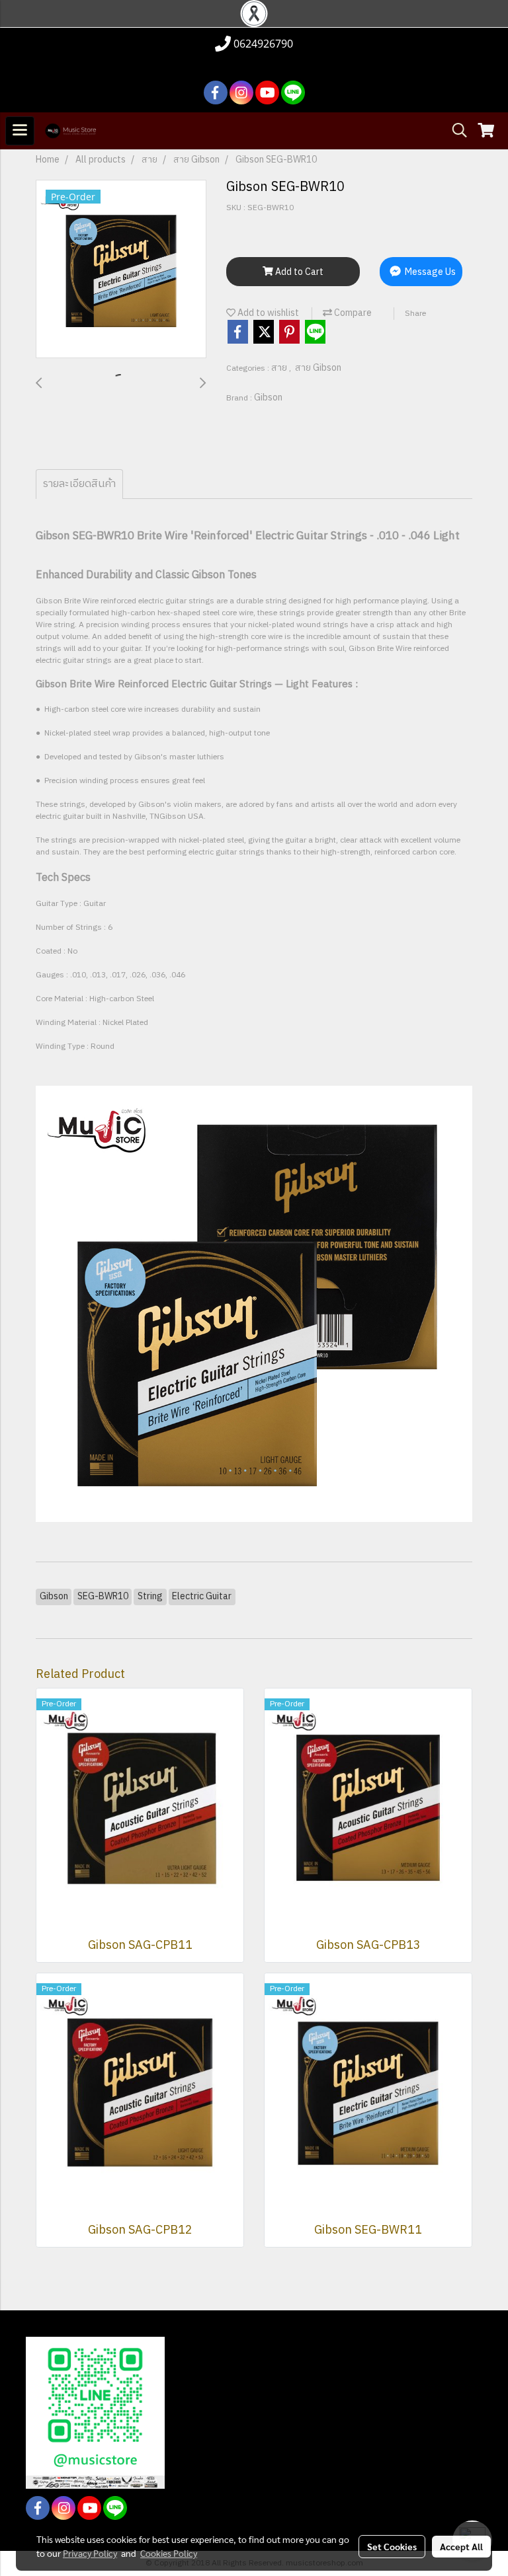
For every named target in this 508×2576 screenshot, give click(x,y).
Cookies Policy (169, 2553)
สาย (280, 368)
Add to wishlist (267, 313)
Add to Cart (298, 272)
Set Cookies (392, 2546)
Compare (352, 313)
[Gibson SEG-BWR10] (121, 270)
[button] (455, 131)
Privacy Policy (90, 2553)
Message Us (429, 272)
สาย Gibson (318, 368)
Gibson (268, 398)
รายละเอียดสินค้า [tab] (79, 484)
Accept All (461, 2546)
